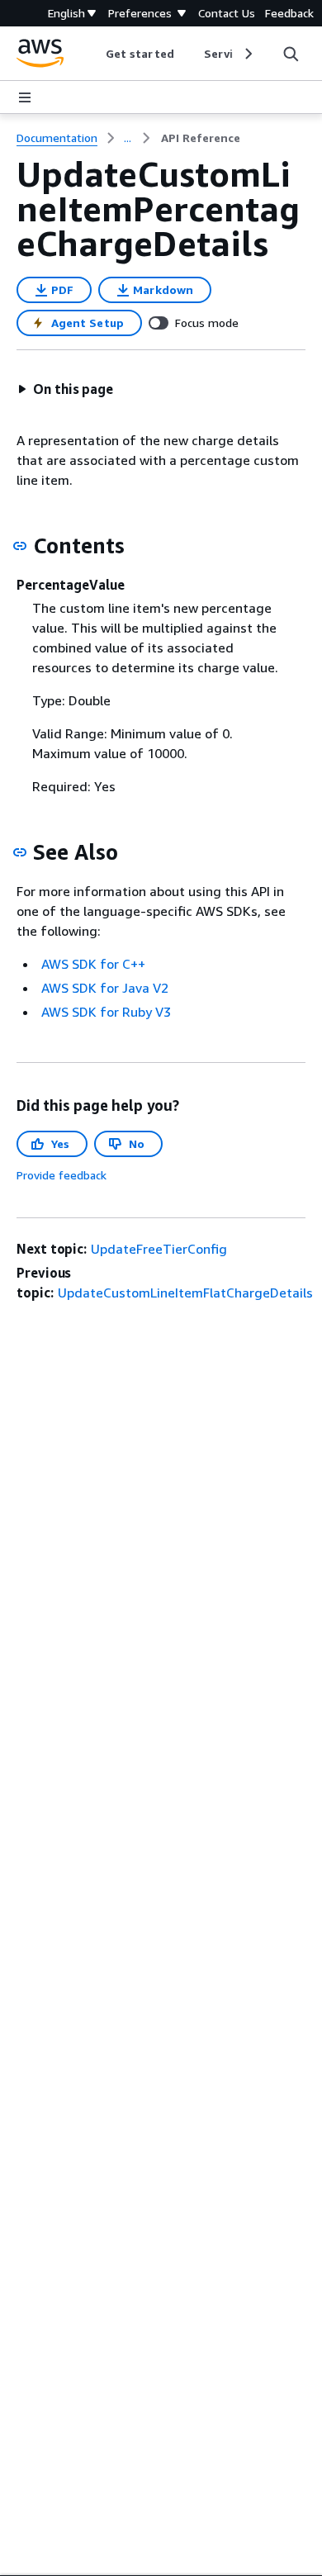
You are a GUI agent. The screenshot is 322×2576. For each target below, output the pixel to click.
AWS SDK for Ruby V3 (106, 1012)
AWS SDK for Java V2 (105, 988)
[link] (201, 138)
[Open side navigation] (25, 97)
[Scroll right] (247, 54)
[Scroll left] (94, 54)
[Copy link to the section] (20, 546)
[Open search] (291, 54)
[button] (65, 389)
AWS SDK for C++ (93, 964)
